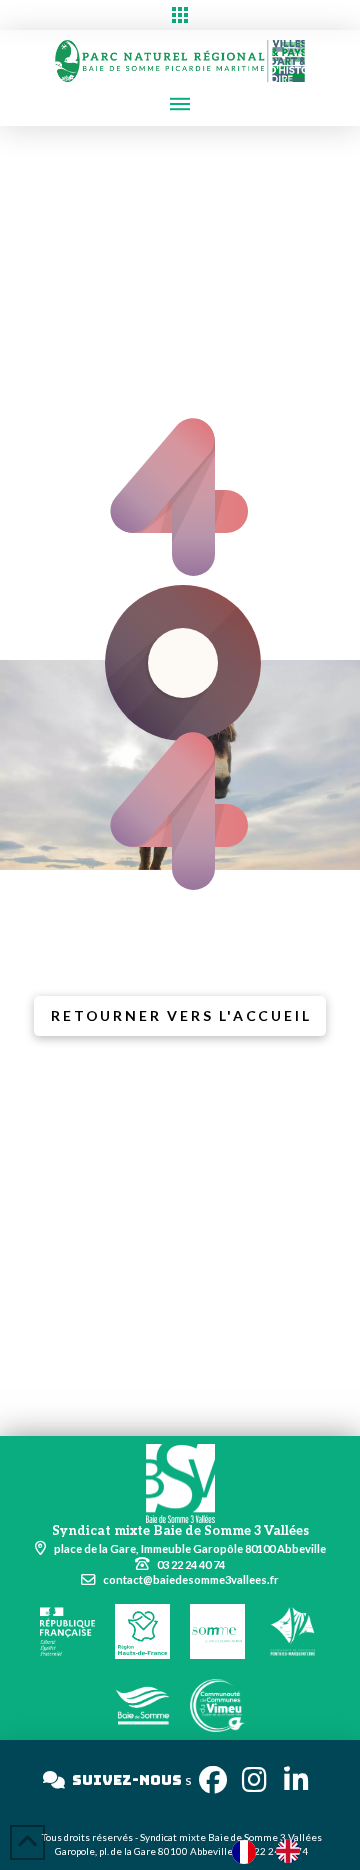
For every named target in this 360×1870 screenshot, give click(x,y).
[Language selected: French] (276, 1850)
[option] (293, 1851)
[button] (180, 15)
